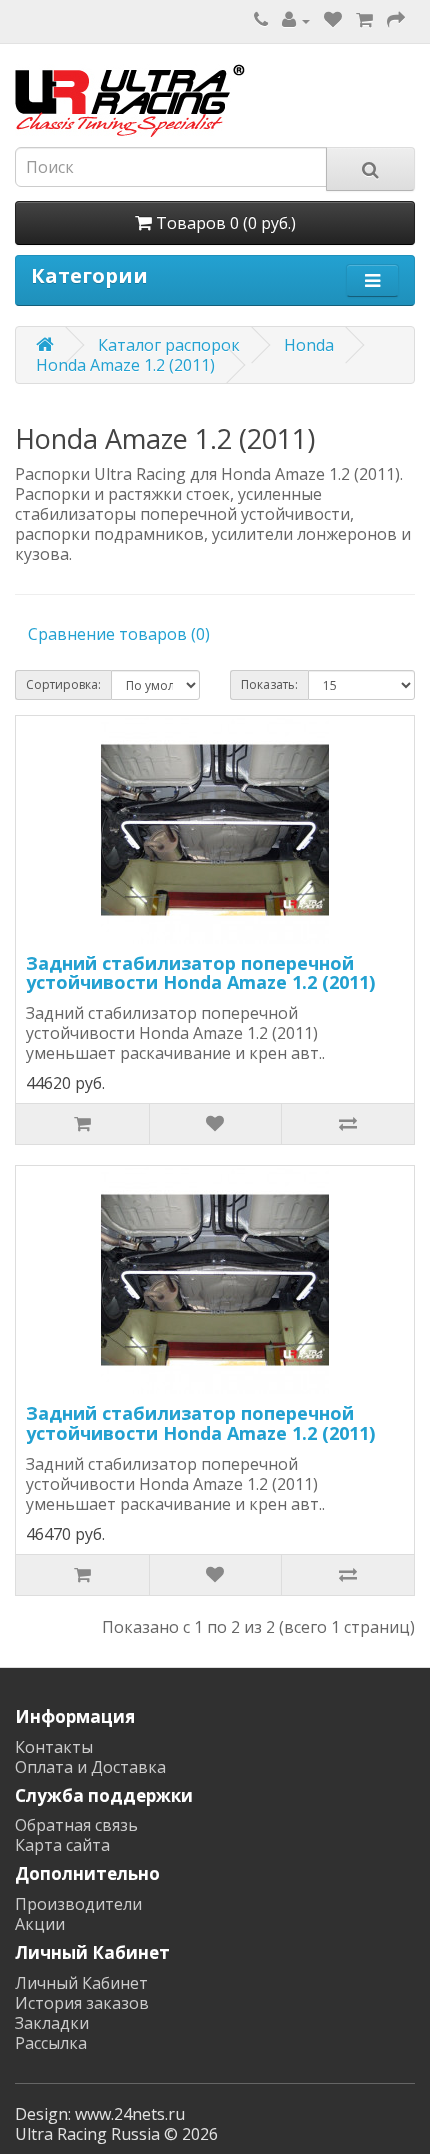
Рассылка (51, 2043)
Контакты (54, 1747)
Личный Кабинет (81, 1983)
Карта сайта (62, 1845)
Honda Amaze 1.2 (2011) (125, 365)
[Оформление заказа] (396, 20)
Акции (40, 1924)
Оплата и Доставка (90, 1767)
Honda (309, 345)
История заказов (82, 2003)
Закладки (52, 2023)
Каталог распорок (169, 345)
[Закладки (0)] (333, 20)
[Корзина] (364, 20)
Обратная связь (76, 1825)
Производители (78, 1904)
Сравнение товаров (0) (119, 634)
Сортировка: (63, 684)
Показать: (269, 684)
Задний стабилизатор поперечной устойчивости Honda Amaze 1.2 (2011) (200, 973)
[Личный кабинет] (296, 20)
